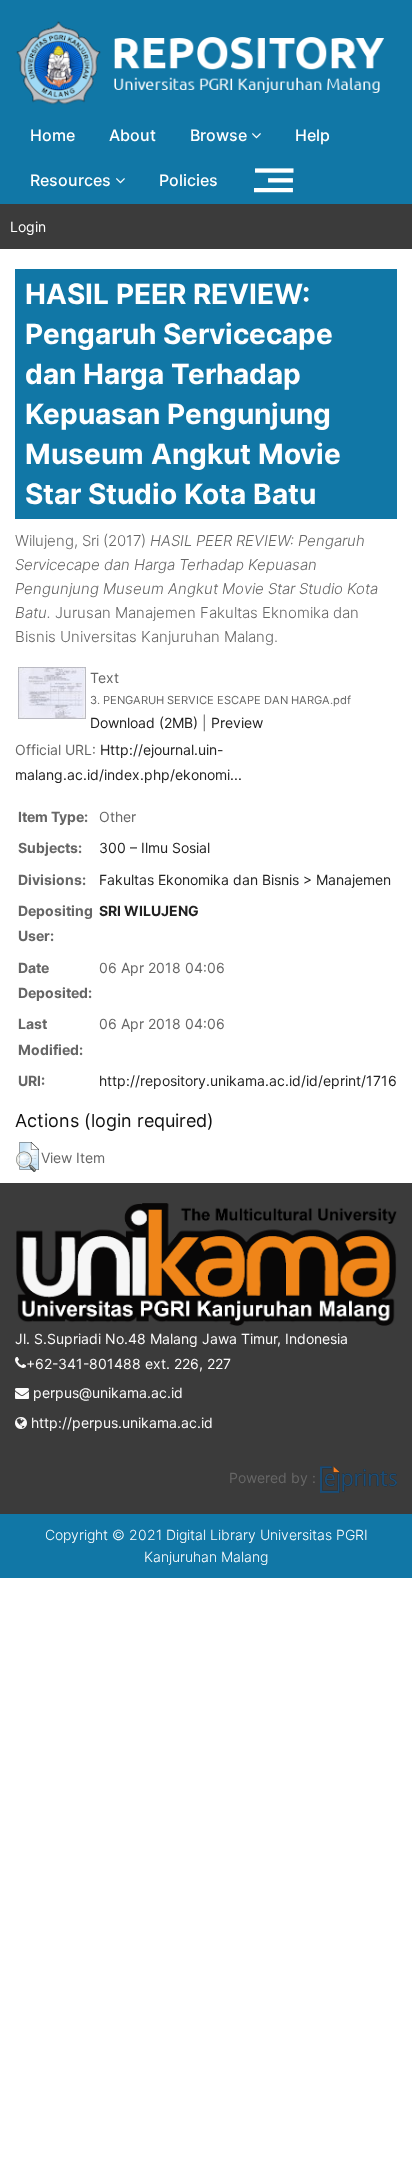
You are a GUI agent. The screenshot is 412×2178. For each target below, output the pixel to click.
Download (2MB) (144, 722)
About (132, 135)
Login (28, 226)
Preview (237, 722)
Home (52, 135)
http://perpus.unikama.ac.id (120, 1422)
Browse (220, 135)
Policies (188, 180)
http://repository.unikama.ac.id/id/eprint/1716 (248, 1080)
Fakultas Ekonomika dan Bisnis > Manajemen (245, 879)
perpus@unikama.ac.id (106, 1392)
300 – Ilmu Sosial (154, 847)
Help (312, 135)
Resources (72, 180)
